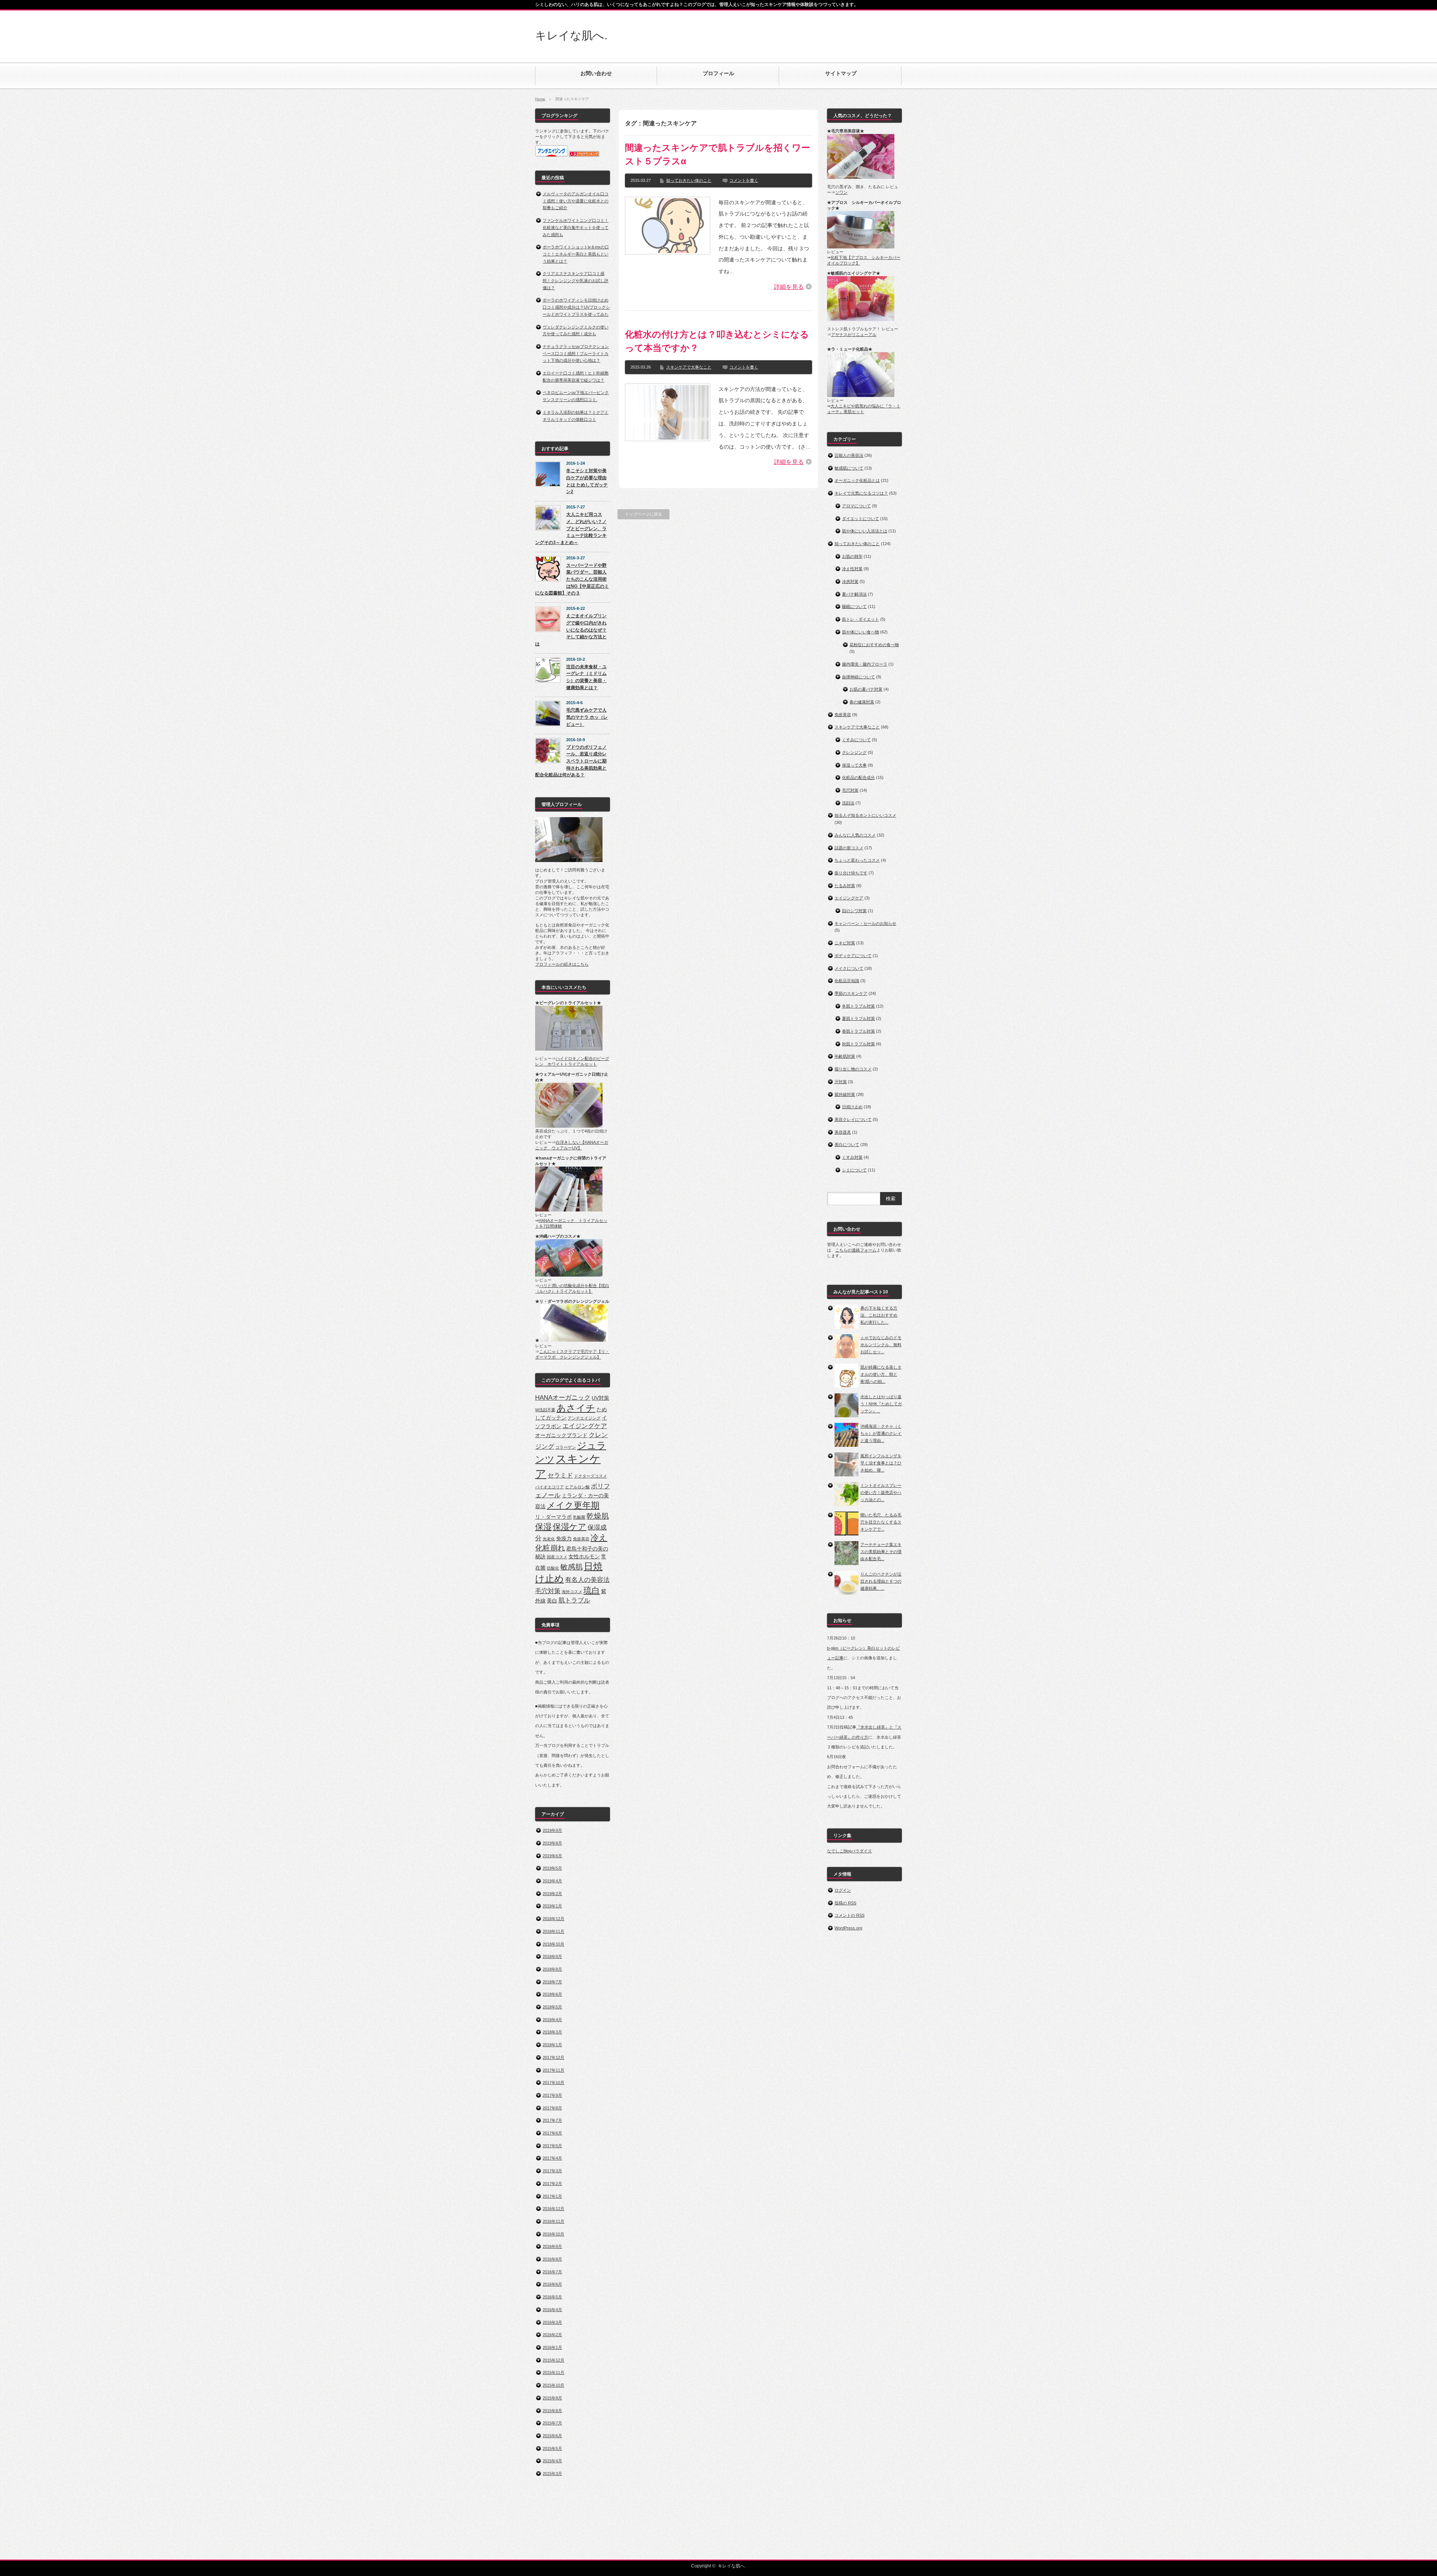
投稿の (845, 1903)
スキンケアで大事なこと (689, 367)
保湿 (543, 1527)
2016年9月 (552, 2246)
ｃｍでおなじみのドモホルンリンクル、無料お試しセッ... (881, 1344)
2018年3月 (552, 2032)
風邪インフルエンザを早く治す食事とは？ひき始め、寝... (881, 1463)
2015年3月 (552, 2473)
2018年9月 (552, 1956)
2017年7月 (552, 2120)
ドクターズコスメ (591, 1476)
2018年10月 (553, 1944)
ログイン (843, 1890)
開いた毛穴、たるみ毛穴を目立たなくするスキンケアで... (881, 1522)
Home (540, 99)
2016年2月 (552, 2335)
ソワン (841, 192)
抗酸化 (553, 1568)
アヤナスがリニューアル (854, 334)
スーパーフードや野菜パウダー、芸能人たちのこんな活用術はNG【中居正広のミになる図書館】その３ (572, 579)
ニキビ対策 (845, 943)
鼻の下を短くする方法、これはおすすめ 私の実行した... (879, 1315)
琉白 (592, 1590)
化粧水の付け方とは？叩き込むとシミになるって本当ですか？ (717, 341)
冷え (599, 1538)
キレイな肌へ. (571, 35)
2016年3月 (552, 2322)
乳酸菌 (579, 1517)
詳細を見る (789, 287)
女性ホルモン (584, 1556)
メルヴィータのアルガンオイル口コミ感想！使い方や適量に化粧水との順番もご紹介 (576, 201)
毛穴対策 (548, 1591)
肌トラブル (574, 1600)
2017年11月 (553, 2070)
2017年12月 (553, 2057)
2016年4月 (552, 2310)
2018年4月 (552, 2020)
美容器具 (843, 1132)
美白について (847, 1145)
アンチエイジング (584, 1418)
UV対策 (600, 1398)
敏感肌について (849, 468)
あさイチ (576, 1408)
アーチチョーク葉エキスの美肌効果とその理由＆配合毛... (881, 1551)
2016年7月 (552, 2272)
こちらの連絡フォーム (856, 1250)
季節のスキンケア (851, 993)
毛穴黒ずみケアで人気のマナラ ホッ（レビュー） (587, 717)
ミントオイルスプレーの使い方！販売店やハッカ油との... (881, 1492)
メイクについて (849, 968)
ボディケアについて (853, 956)
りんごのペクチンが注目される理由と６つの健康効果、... (881, 1581)
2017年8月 (552, 2108)
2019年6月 (552, 1856)
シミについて (854, 1170)
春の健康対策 (862, 702)
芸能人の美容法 (849, 455)
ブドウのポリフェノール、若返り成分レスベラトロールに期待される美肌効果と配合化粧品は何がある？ (571, 761)
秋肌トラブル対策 (858, 1044)
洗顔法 (848, 803)
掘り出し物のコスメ (853, 1069)
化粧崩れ (550, 1548)
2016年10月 (553, 2234)
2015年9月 (552, 2398)
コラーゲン (566, 1447)
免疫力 (564, 1538)
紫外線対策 (845, 1094)
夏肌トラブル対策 (858, 1018)
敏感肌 (571, 1567)
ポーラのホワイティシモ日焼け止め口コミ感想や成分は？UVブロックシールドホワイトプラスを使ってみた (576, 307)
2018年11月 (553, 1931)
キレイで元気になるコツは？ (861, 493)
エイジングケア (585, 1426)
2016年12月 (553, 2209)
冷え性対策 (852, 569)
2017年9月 (552, 2095)
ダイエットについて (861, 519)
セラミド (560, 1475)
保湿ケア (570, 1527)
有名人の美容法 (587, 1580)
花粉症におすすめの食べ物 (874, 645)
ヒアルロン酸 (577, 1487)
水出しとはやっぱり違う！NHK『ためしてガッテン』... (881, 1404)
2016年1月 (552, 2347)
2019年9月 (552, 1830)
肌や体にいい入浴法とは (865, 531)
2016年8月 (552, 2259)
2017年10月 (553, 2083)
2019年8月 (552, 1843)
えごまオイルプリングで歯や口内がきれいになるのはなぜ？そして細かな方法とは (571, 630)
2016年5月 (552, 2297)
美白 (552, 1601)
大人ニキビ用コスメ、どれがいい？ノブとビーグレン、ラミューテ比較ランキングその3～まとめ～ (571, 528)
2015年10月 (553, 2385)
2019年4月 (552, 1881)
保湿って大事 (854, 765)
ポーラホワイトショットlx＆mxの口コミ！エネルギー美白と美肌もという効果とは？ (576, 254)
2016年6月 (552, 2284)
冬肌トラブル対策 (858, 1006)
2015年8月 (552, 2411)
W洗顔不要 (545, 1410)
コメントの (849, 1915)
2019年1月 (552, 1906)
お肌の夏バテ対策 (866, 689)
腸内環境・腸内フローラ (865, 664)
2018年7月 (552, 1982)
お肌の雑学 (852, 556)
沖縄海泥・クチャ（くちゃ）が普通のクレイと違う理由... (881, 1433)
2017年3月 (552, 2171)
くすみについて (856, 740)
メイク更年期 (573, 1505)
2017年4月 (552, 2158)
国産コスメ (557, 1557)
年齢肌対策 (845, 1056)
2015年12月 (553, 2360)
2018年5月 (552, 2007)
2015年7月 (552, 2423)
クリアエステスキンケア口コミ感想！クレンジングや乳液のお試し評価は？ (576, 280)
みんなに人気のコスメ (855, 835)
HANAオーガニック (563, 1397)
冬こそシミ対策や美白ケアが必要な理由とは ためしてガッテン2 (587, 481)
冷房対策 (850, 581)
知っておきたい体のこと (689, 180)
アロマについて (856, 506)
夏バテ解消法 (854, 594)
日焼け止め (852, 1107)
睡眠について (854, 606)
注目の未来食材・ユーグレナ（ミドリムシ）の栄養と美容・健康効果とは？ (586, 677)
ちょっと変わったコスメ (857, 860)
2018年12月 (553, 1919)
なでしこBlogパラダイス (849, 1851)
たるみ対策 (845, 886)
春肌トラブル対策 (858, 1031)
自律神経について (858, 677)
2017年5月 (552, 2146)
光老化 (549, 1539)
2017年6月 (552, 2133)
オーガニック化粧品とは (857, 480)
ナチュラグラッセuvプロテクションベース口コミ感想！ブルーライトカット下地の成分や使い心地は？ (576, 353)
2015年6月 (552, 2436)
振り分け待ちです (851, 873)
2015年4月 (552, 2461)
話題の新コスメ (849, 848)
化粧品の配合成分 (858, 777)
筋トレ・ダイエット (861, 619)
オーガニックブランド (561, 1435)
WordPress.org (848, 1928)
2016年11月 (553, 2221)
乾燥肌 (598, 1516)
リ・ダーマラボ (553, 1517)
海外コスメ (572, 1592)
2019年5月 (552, 1868)
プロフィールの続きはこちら (562, 964)
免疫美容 (581, 1539)
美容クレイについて (853, 1119)
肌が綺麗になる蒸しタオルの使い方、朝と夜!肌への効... (881, 1374)
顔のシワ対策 (854, 911)
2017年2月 (552, 2184)
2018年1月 (552, 2045)
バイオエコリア (550, 1487)
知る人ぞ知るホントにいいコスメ (865, 815)
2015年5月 (552, 2448)
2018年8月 (552, 1969)
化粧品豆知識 (847, 981)
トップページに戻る (643, 514)
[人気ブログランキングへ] (584, 155)
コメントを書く (744, 180)
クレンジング (854, 752)
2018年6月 (552, 1994)
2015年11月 (553, 2372)
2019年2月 (552, 1894)
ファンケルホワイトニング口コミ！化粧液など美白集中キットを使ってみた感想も (576, 227)
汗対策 (841, 1082)
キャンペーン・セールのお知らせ (865, 923)
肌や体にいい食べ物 (861, 632)
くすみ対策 (852, 1157)
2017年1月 (552, 2196)
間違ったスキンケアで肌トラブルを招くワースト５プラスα (718, 154)
